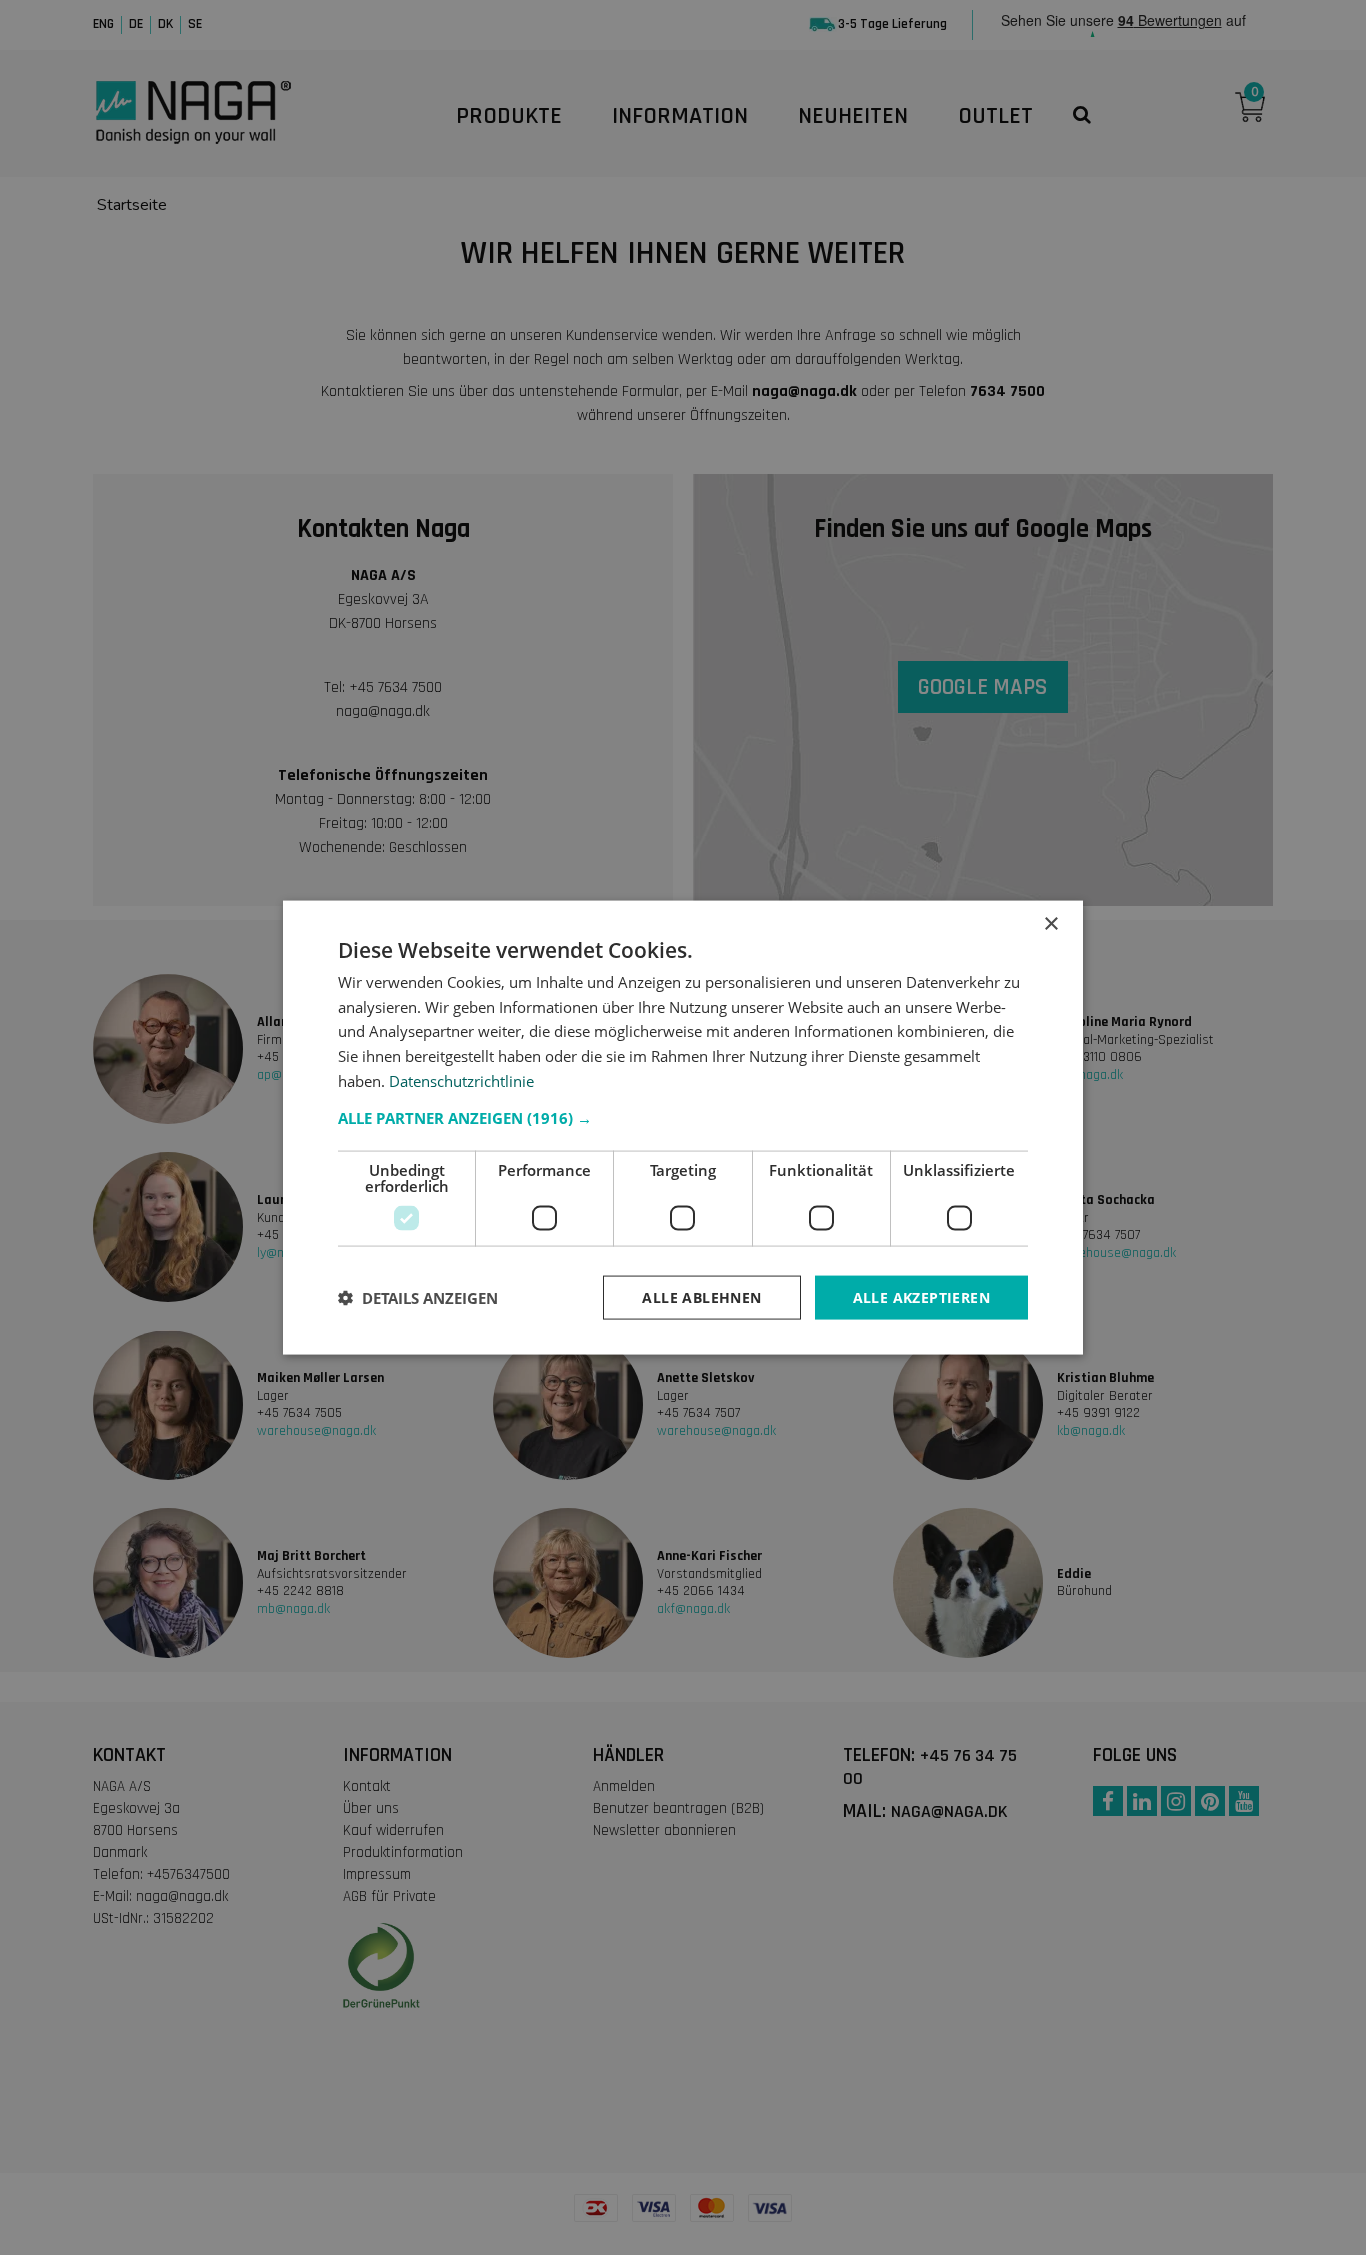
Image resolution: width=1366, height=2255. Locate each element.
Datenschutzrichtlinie (461, 1080)
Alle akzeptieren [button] (921, 1296)
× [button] (1050, 923)
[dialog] (683, 1127)
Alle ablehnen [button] (701, 1296)
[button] (683, 1117)
